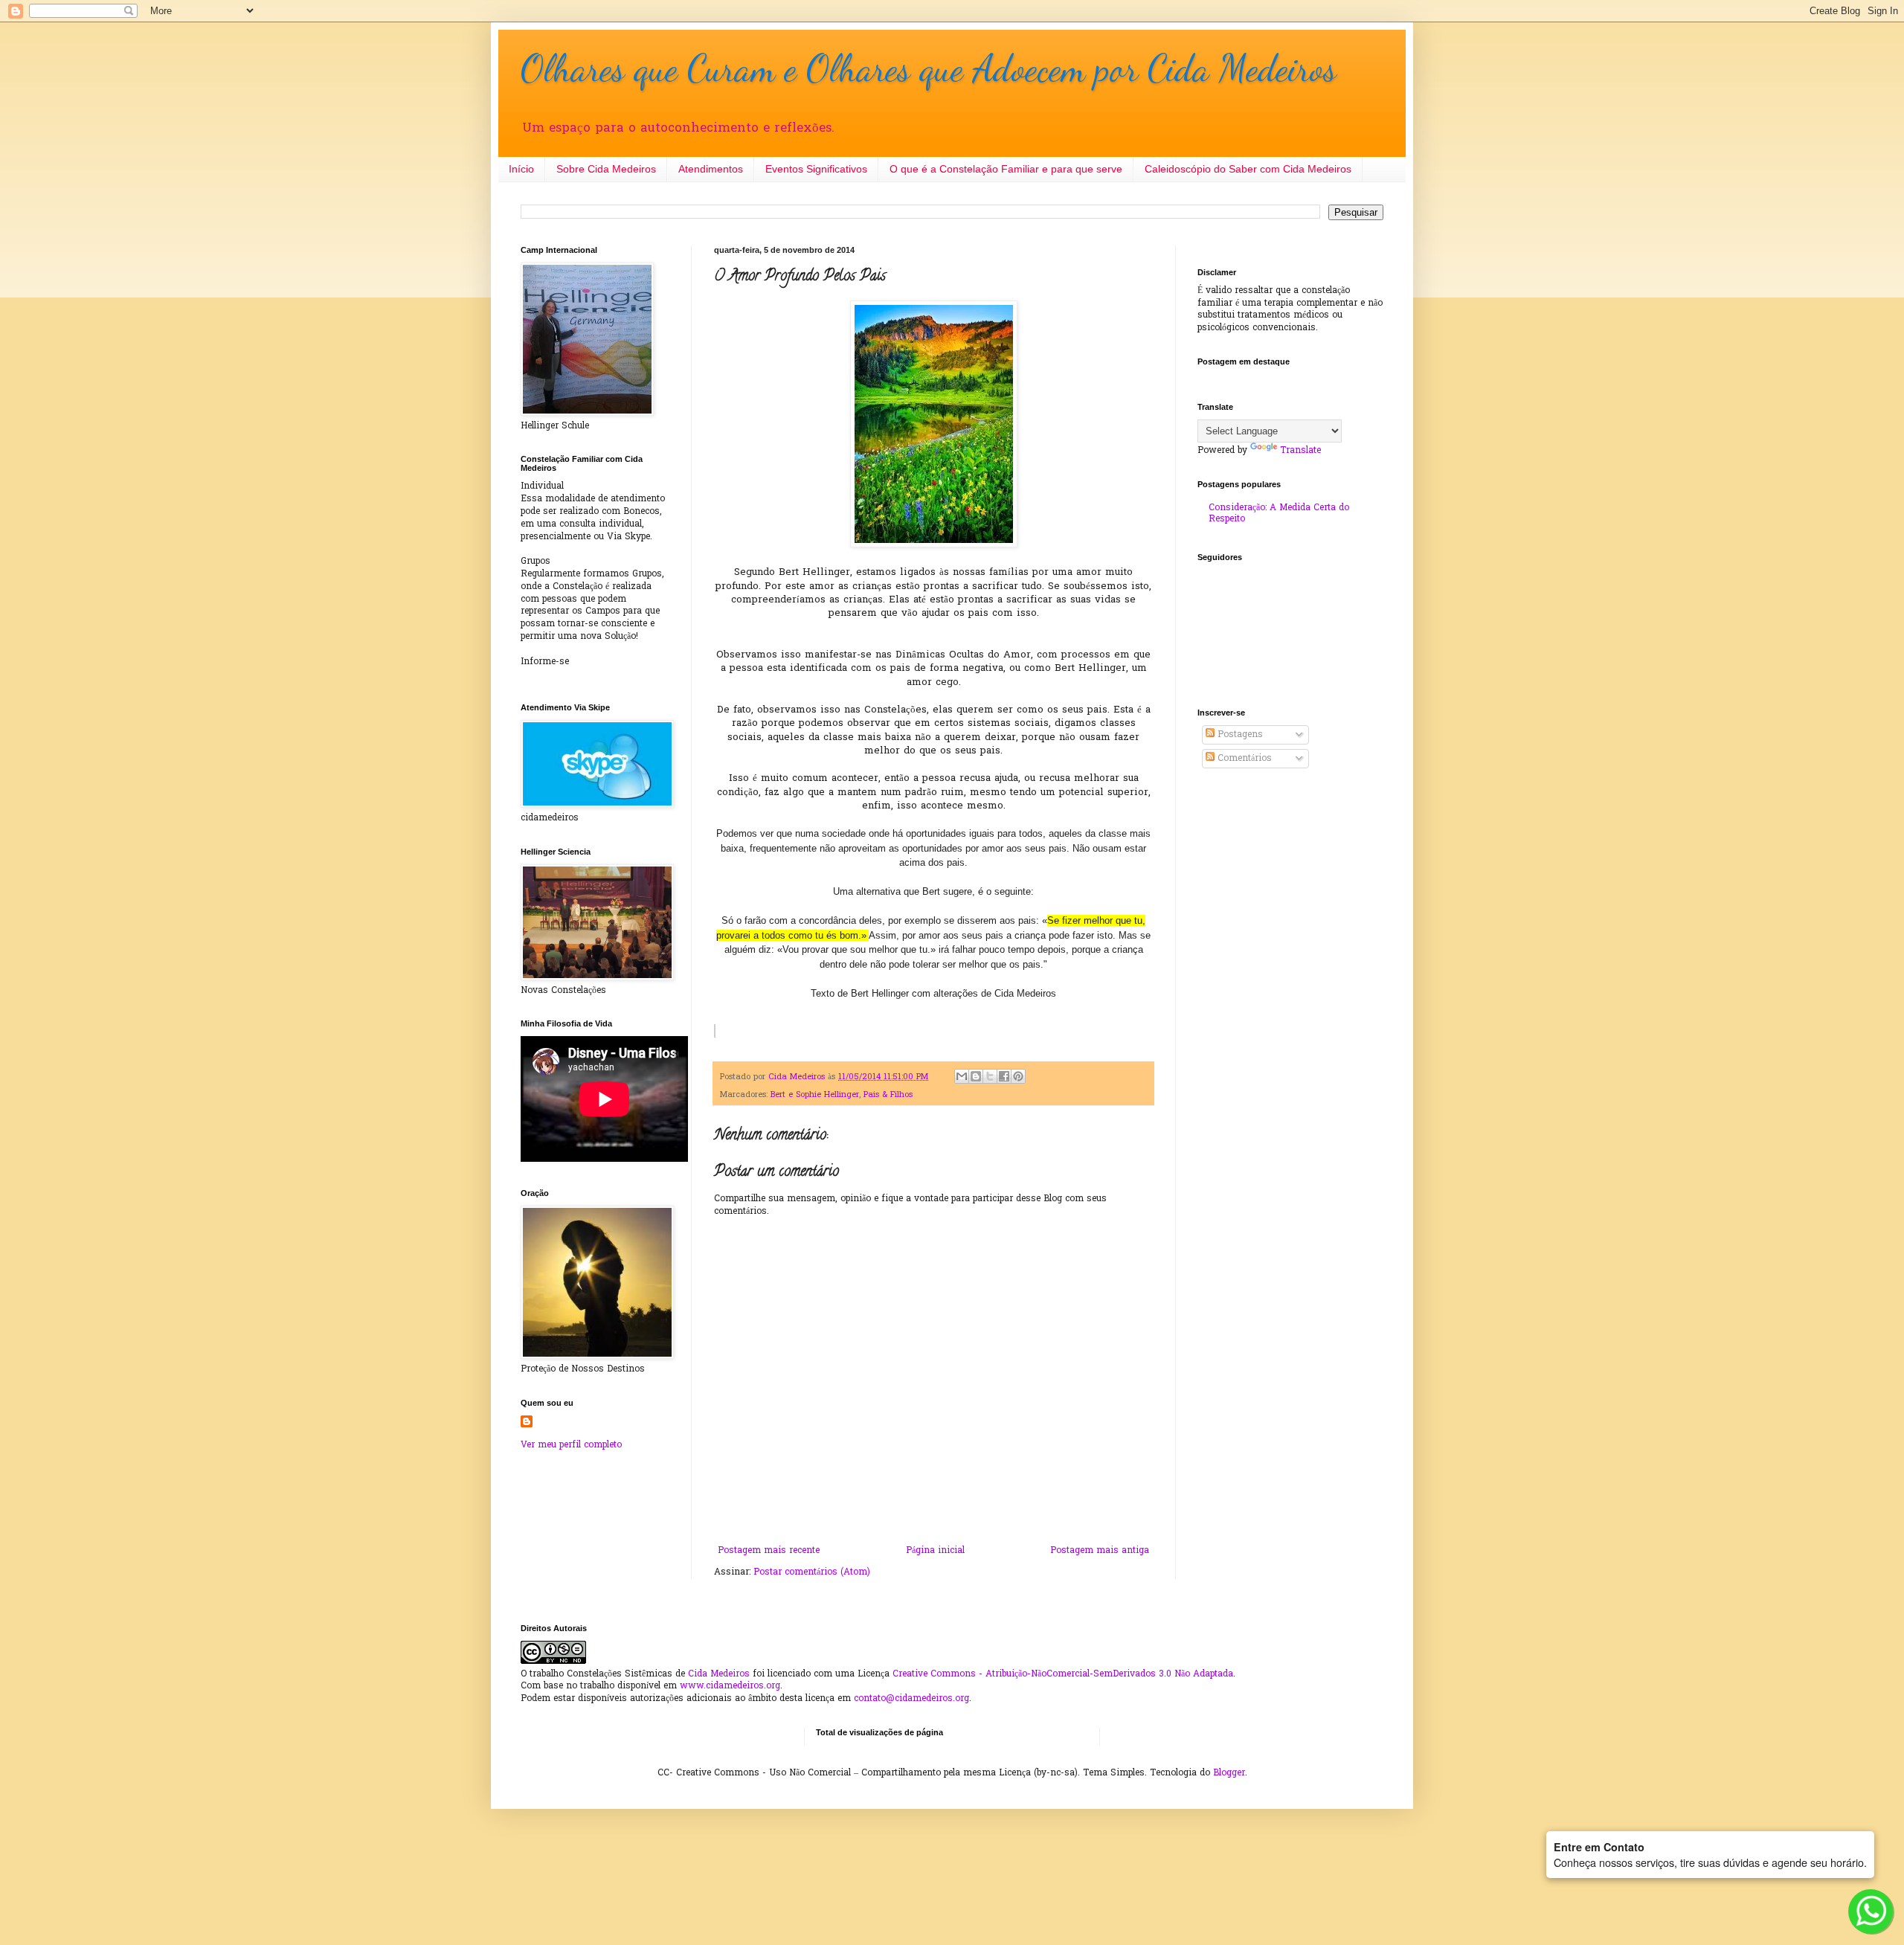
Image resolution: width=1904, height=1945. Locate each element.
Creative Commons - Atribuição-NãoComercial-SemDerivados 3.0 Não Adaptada (1063, 1674)
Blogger (1229, 1773)
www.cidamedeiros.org (730, 1686)
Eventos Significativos (816, 169)
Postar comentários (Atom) (812, 1572)
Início (521, 169)
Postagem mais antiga (1100, 1551)
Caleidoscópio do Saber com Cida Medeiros (1248, 169)
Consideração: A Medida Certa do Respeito (1279, 513)
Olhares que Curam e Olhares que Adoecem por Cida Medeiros (929, 68)
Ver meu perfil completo (571, 1445)
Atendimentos (711, 169)
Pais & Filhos (888, 1095)
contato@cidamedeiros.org (911, 1699)
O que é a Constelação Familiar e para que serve (1006, 169)
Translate (1300, 451)
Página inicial (935, 1551)
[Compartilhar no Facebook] (1004, 1076)
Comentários (1243, 759)
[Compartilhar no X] (990, 1076)
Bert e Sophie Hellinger (815, 1095)
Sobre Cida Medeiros (606, 169)
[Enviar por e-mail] (962, 1076)
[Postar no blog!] (976, 1076)
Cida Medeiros (719, 1674)
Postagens (1239, 735)
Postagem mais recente (769, 1551)
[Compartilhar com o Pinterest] (1018, 1076)
